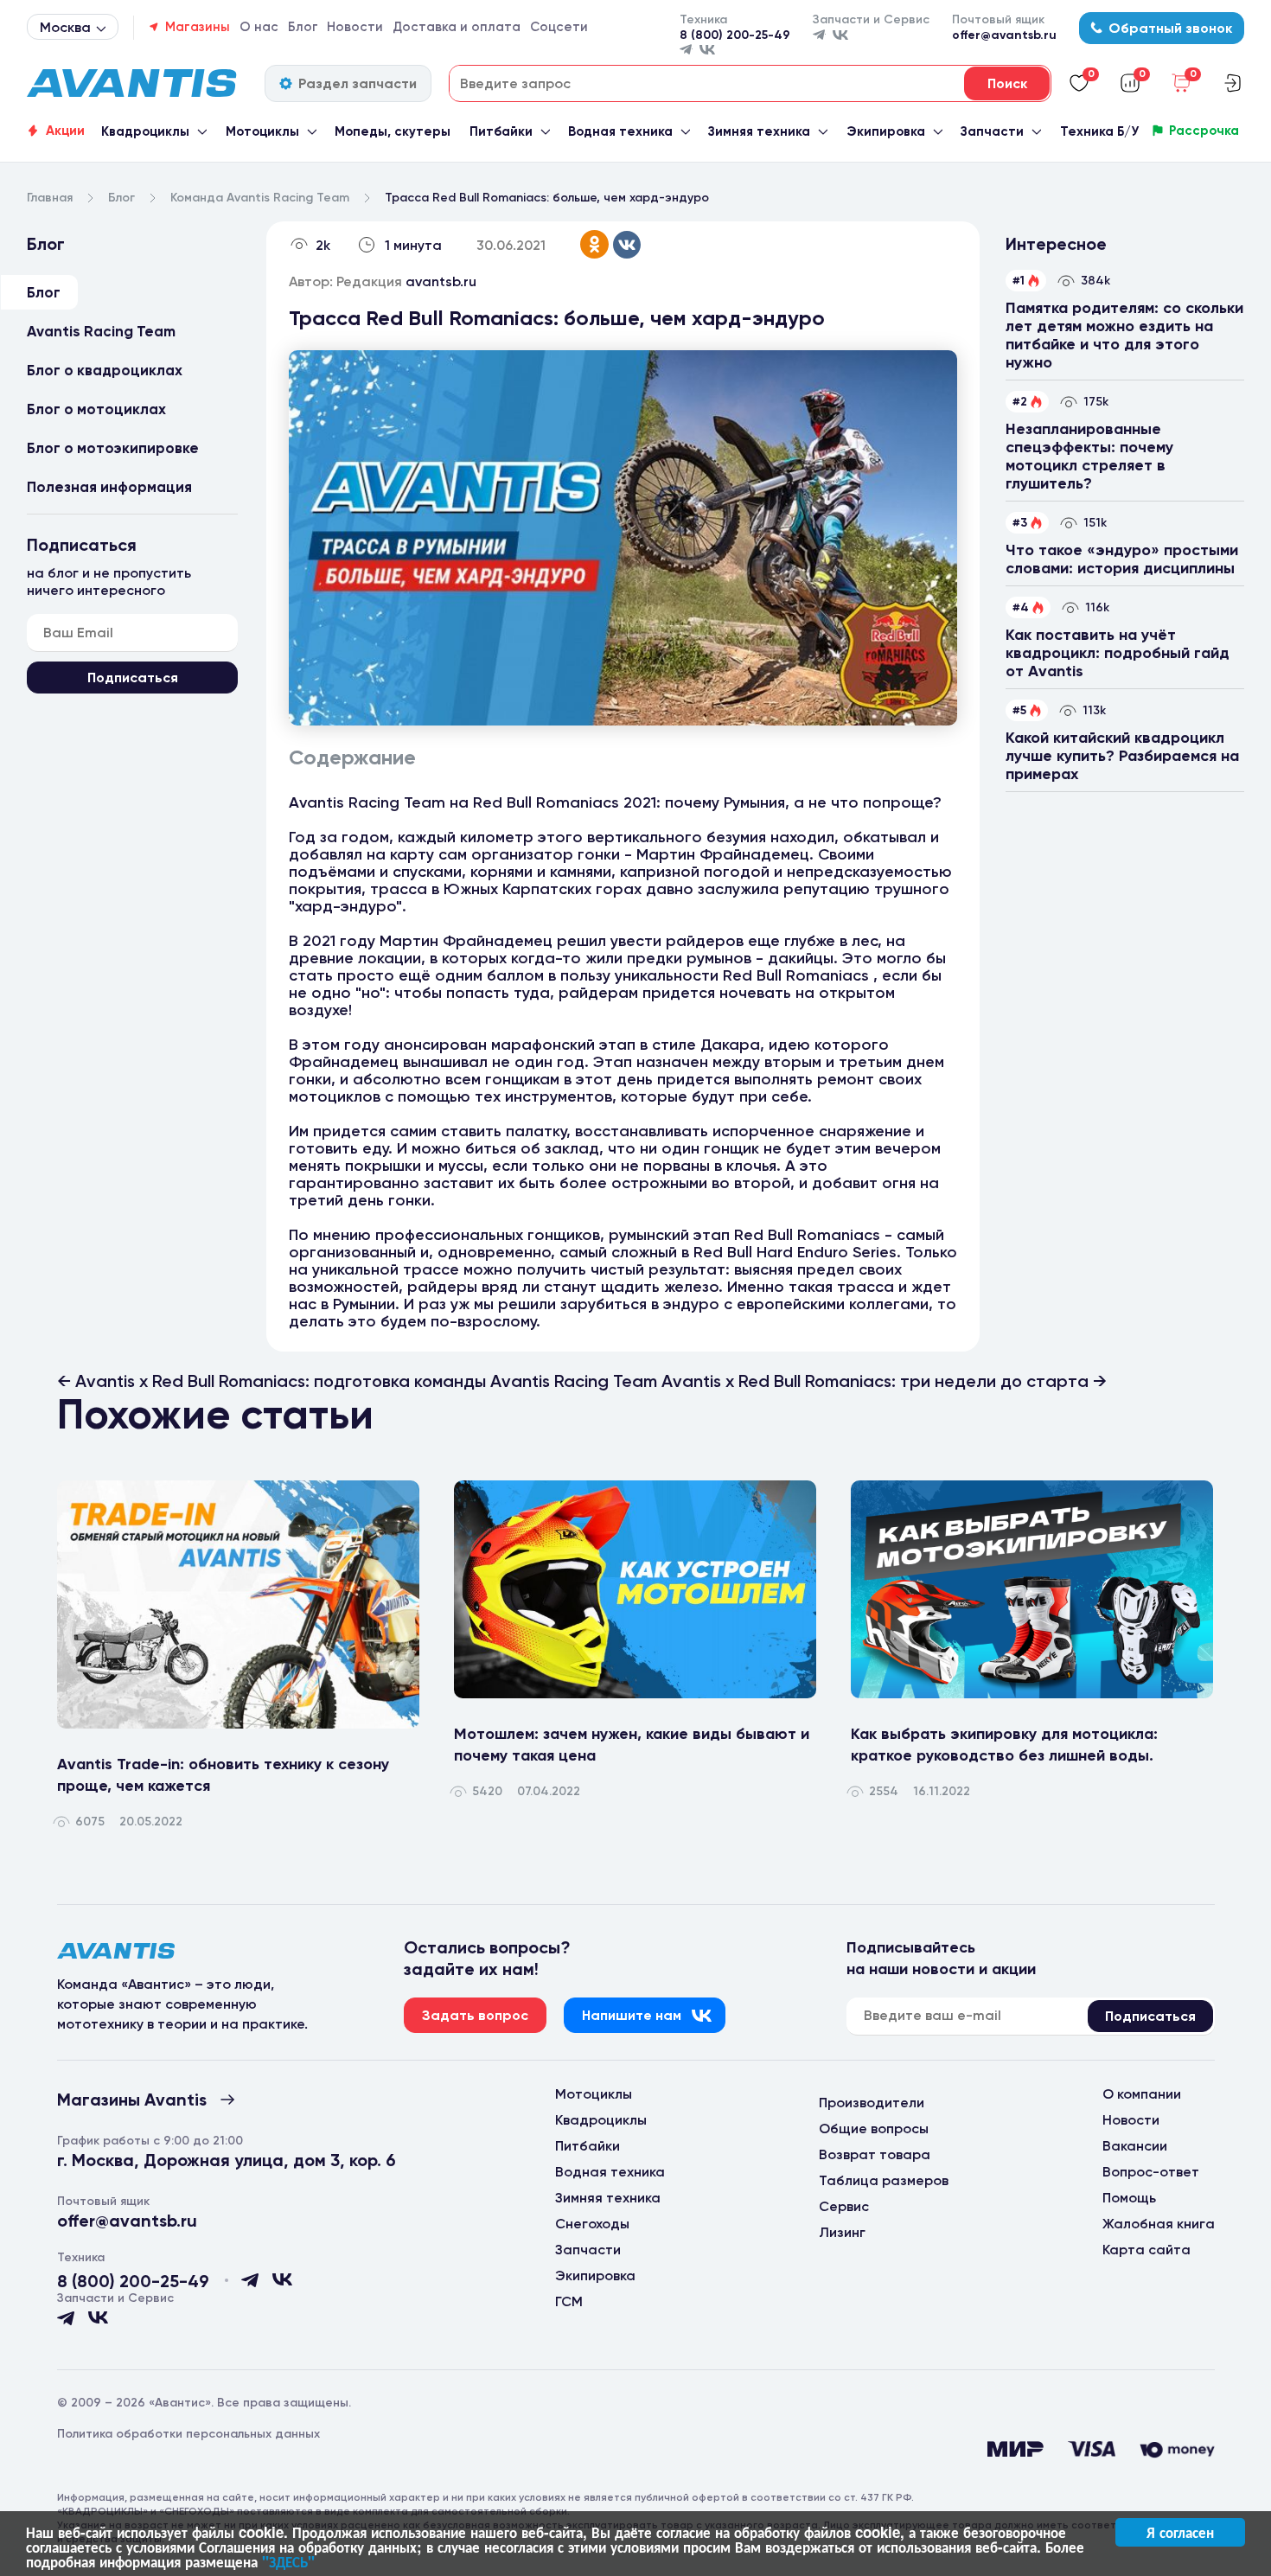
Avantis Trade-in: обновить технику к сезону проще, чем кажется (223, 1775)
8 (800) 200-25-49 (735, 35)
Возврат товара (875, 2154)
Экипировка (886, 131)
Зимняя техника (759, 131)
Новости (355, 27)
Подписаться (133, 678)
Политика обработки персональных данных (188, 2434)
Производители (872, 2103)
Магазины (198, 27)
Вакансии (1135, 2146)
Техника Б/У (1099, 131)
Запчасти (992, 131)
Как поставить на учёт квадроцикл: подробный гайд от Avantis (1118, 653)
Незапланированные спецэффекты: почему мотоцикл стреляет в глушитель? (1089, 456)
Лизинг (842, 2232)
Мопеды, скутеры (393, 131)
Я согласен (1180, 2532)
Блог (303, 27)
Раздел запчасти (358, 83)
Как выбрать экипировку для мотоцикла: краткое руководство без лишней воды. (1004, 1745)
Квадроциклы (145, 131)
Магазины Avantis (132, 2100)
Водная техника (620, 131)
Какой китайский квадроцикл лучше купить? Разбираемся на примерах (1122, 756)
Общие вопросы (874, 2129)
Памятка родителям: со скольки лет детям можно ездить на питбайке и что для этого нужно (1124, 335)
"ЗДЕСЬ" (288, 2561)
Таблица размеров (884, 2180)
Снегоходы (592, 2224)
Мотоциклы (262, 131)
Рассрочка (1204, 131)
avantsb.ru (441, 281)
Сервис (844, 2206)
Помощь (1129, 2198)
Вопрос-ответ (1151, 2172)
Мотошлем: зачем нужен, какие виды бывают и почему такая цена (632, 1745)
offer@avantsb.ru (1004, 35)
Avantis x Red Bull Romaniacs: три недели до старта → (884, 1381)
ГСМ (569, 2301)
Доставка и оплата (457, 27)
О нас (259, 27)
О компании (1142, 2094)
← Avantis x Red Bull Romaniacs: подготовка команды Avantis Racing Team (359, 1381)
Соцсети (559, 27)
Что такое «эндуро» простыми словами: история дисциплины (1122, 559)
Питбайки (501, 131)
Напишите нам (632, 2015)
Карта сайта (1146, 2250)
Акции (65, 131)
